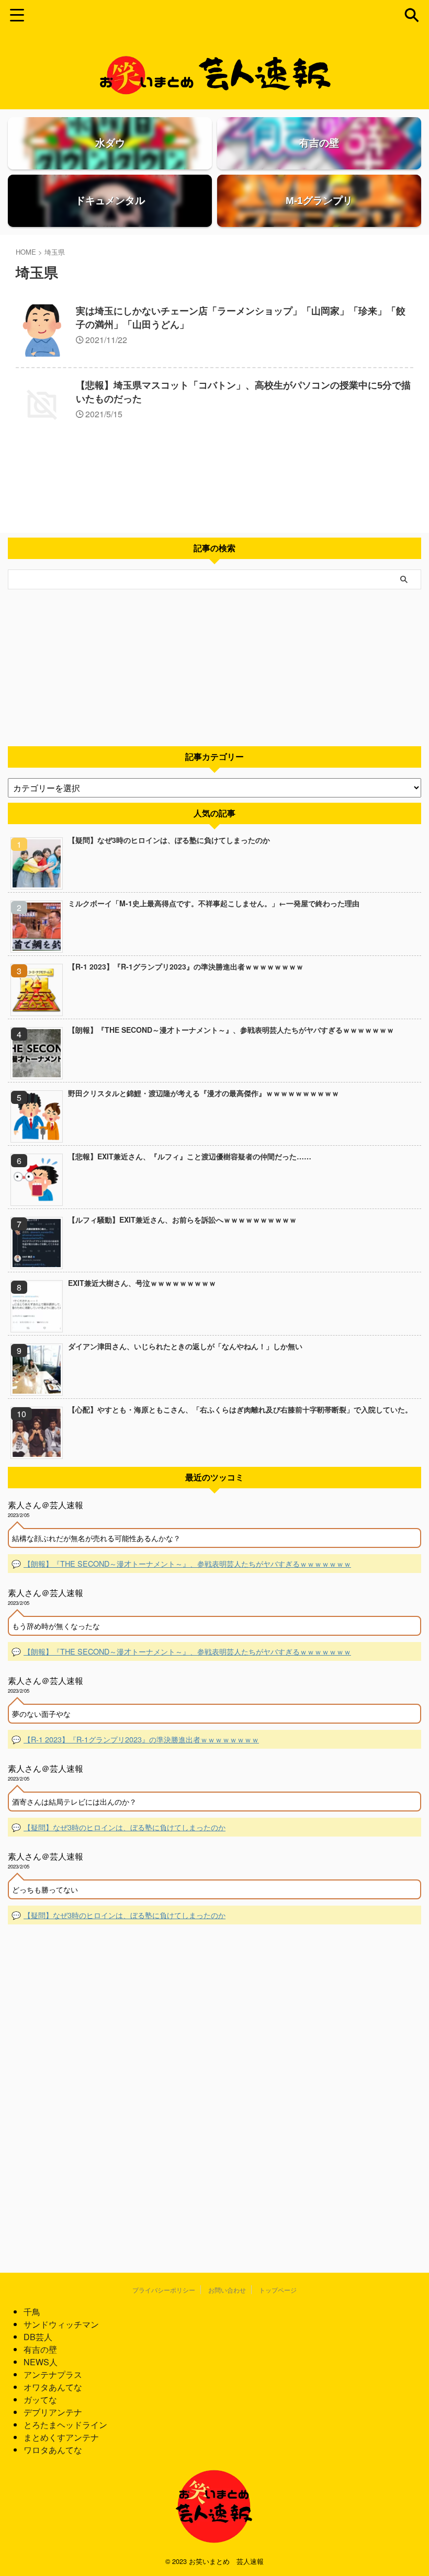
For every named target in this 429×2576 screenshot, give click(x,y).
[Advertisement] (214, 668)
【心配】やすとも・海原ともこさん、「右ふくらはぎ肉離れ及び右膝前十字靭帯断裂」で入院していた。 (240, 1409)
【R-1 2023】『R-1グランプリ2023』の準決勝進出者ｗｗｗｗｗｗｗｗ (186, 966)
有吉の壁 (40, 2349)
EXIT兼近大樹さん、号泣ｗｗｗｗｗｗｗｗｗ (142, 1283)
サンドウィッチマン (61, 2324)
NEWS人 (41, 2362)
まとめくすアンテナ (61, 2437)
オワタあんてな (53, 2387)
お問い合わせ (227, 2290)
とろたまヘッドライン (65, 2425)
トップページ (278, 2290)
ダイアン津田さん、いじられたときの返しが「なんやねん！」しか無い (185, 1346)
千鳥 (32, 2312)
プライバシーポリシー (164, 2290)
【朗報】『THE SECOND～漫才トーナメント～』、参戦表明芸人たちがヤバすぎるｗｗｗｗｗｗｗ (231, 1030)
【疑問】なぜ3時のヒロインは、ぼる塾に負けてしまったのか (169, 840)
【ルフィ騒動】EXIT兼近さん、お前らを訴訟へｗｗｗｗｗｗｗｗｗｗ (182, 1219)
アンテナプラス (53, 2374)
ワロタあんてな (53, 2450)
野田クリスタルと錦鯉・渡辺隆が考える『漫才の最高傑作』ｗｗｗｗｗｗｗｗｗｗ (204, 1093)
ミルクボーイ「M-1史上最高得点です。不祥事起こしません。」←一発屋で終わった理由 (214, 903)
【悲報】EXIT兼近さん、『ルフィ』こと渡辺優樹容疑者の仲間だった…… (190, 1156)
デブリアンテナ (53, 2412)
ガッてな (40, 2400)
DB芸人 (38, 2337)
